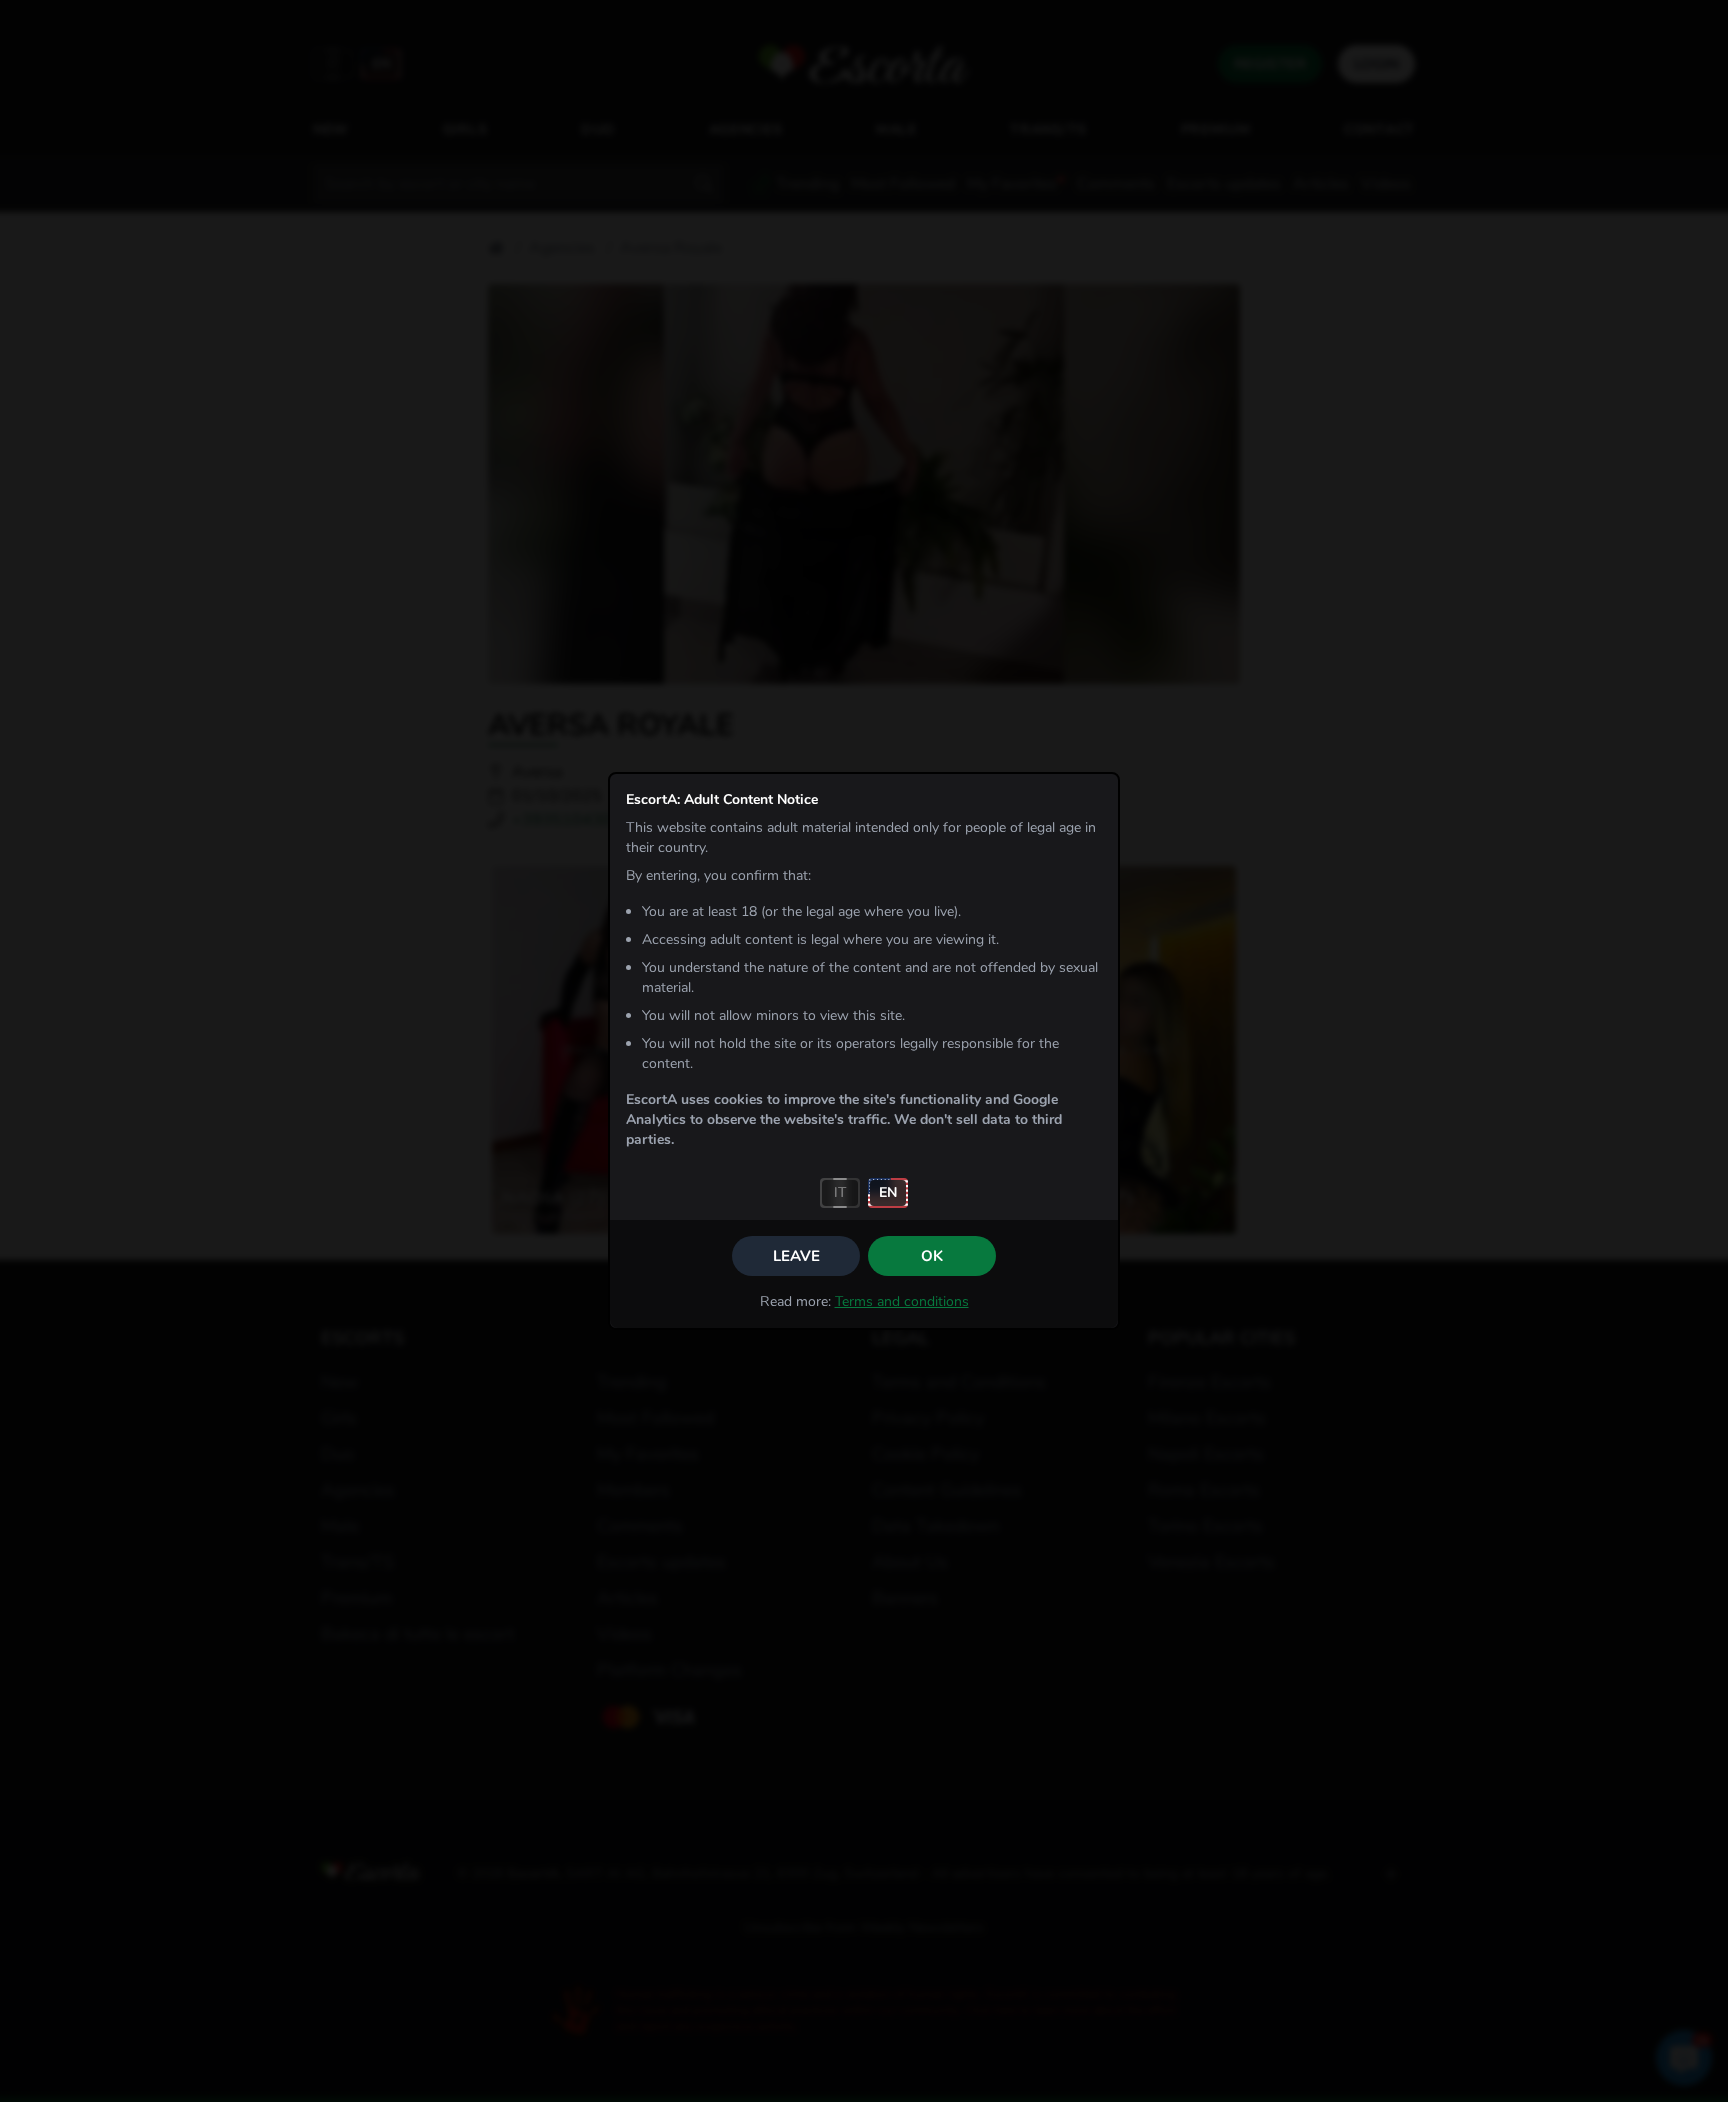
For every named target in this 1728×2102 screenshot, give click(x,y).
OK (932, 1256)
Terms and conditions (902, 1301)
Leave (796, 1256)
